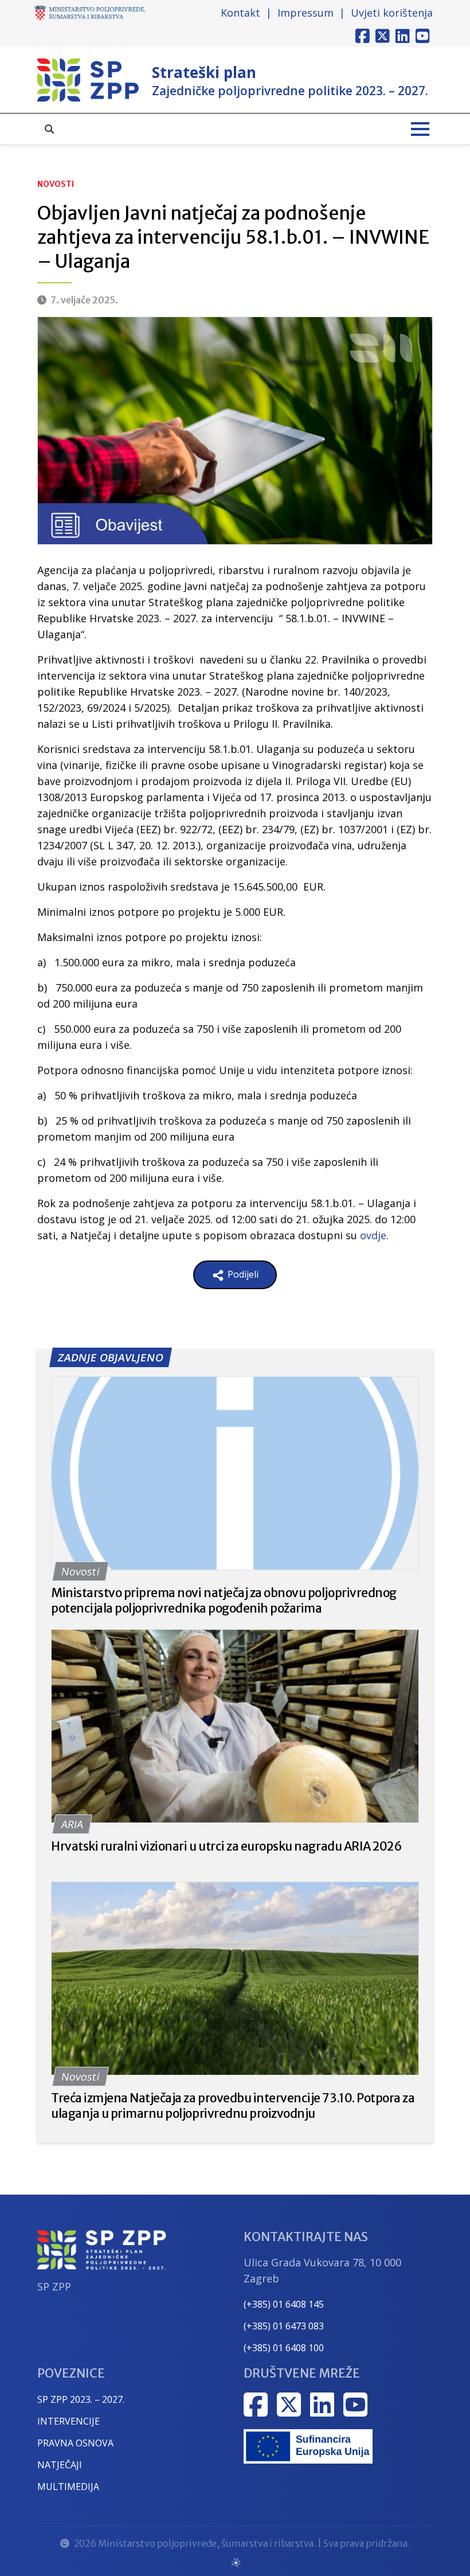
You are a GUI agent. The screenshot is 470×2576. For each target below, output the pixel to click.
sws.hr (235, 2562)
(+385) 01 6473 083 (284, 2326)
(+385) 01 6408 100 (284, 2348)
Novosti (56, 184)
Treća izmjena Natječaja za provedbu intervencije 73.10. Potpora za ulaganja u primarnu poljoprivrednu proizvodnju (233, 2106)
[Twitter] (383, 36)
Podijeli (242, 1274)
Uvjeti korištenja (392, 13)
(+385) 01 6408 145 (284, 2304)
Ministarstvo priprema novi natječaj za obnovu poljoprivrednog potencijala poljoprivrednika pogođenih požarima (224, 1601)
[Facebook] (363, 36)
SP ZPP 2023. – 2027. (81, 2399)
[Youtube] (423, 36)
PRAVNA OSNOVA (75, 2443)
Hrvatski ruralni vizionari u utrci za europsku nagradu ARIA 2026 (226, 1846)
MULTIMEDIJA (68, 2487)
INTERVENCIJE (68, 2421)
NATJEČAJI (60, 2465)
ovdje (373, 1235)
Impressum (305, 13)
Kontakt (240, 13)
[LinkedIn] (403, 36)
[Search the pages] (49, 129)
